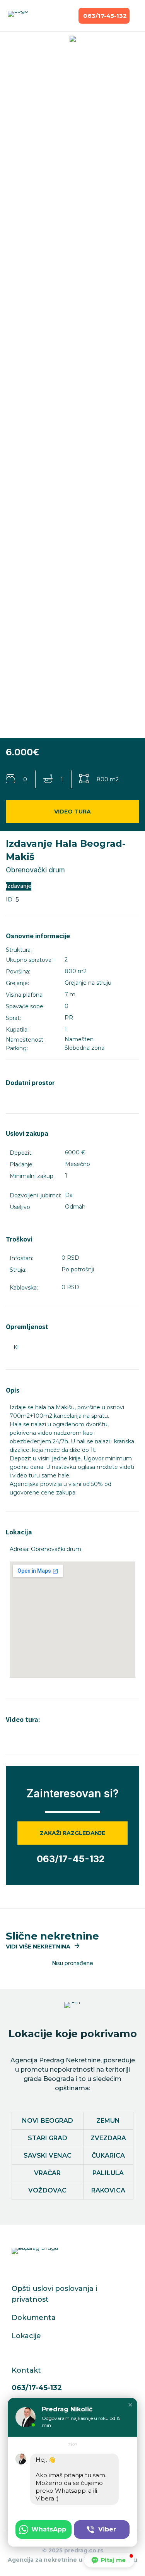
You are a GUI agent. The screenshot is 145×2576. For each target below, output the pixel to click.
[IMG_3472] (72, 40)
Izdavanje (19, 886)
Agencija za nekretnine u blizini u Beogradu (72, 2560)
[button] (43, 1947)
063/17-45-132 (37, 2388)
